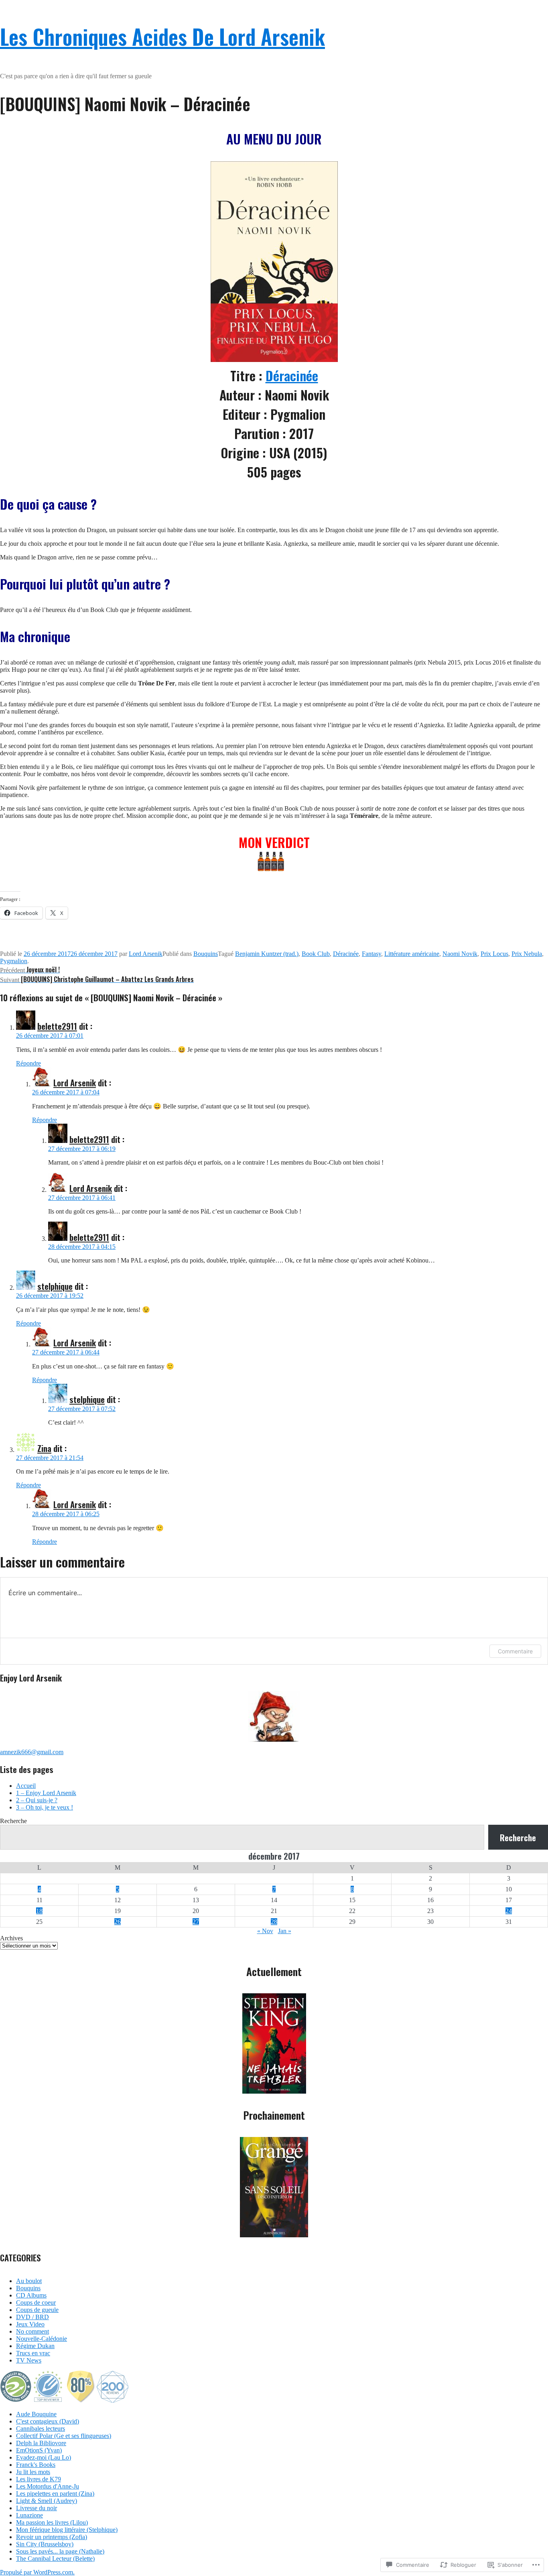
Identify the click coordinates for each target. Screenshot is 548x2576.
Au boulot (29, 2281)
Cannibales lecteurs (41, 2429)
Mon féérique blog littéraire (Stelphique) (67, 2530)
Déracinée (292, 375)
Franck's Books (36, 2465)
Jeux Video (30, 2324)
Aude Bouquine (36, 2414)
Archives (11, 1938)
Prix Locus (494, 954)
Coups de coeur (36, 2303)
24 (509, 1911)
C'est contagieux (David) (48, 2421)
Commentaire (515, 1651)
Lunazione (29, 2515)
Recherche (13, 1821)
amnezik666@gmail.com (32, 1752)
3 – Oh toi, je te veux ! (45, 1807)
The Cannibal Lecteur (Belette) (55, 2559)
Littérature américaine (412, 954)
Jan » (285, 1931)
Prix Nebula (527, 954)
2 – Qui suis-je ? (37, 1800)
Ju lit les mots (33, 2472)
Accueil (26, 1786)
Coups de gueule (37, 2310)
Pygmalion (14, 961)
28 (274, 1922)
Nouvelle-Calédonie (42, 2339)
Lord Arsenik (146, 954)
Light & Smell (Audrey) (47, 2501)
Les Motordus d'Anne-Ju (48, 2486)
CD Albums (31, 2295)
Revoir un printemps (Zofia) (52, 2537)
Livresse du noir (37, 2508)
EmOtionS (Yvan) (39, 2450)
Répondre (28, 1063)
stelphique (55, 1286)
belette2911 (57, 1026)
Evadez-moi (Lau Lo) (44, 2457)
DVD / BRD (32, 2317)
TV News (29, 2360)
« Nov (265, 1931)
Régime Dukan (35, 2346)
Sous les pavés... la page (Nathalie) (60, 2551)
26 (118, 1922)
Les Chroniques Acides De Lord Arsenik (162, 36)
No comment (32, 2331)
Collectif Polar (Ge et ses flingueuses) (64, 2436)
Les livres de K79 (39, 2479)
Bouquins (206, 954)
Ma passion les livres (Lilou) (52, 2522)
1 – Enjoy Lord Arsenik (46, 1793)
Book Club (316, 954)
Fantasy (371, 954)
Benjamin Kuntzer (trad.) (267, 954)
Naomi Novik (460, 954)
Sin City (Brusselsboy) (45, 2544)
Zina (44, 1448)
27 (196, 1922)
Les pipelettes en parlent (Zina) (55, 2494)
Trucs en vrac (33, 2353)
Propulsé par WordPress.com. (37, 2572)
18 (39, 1911)
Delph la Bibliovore (41, 2443)
